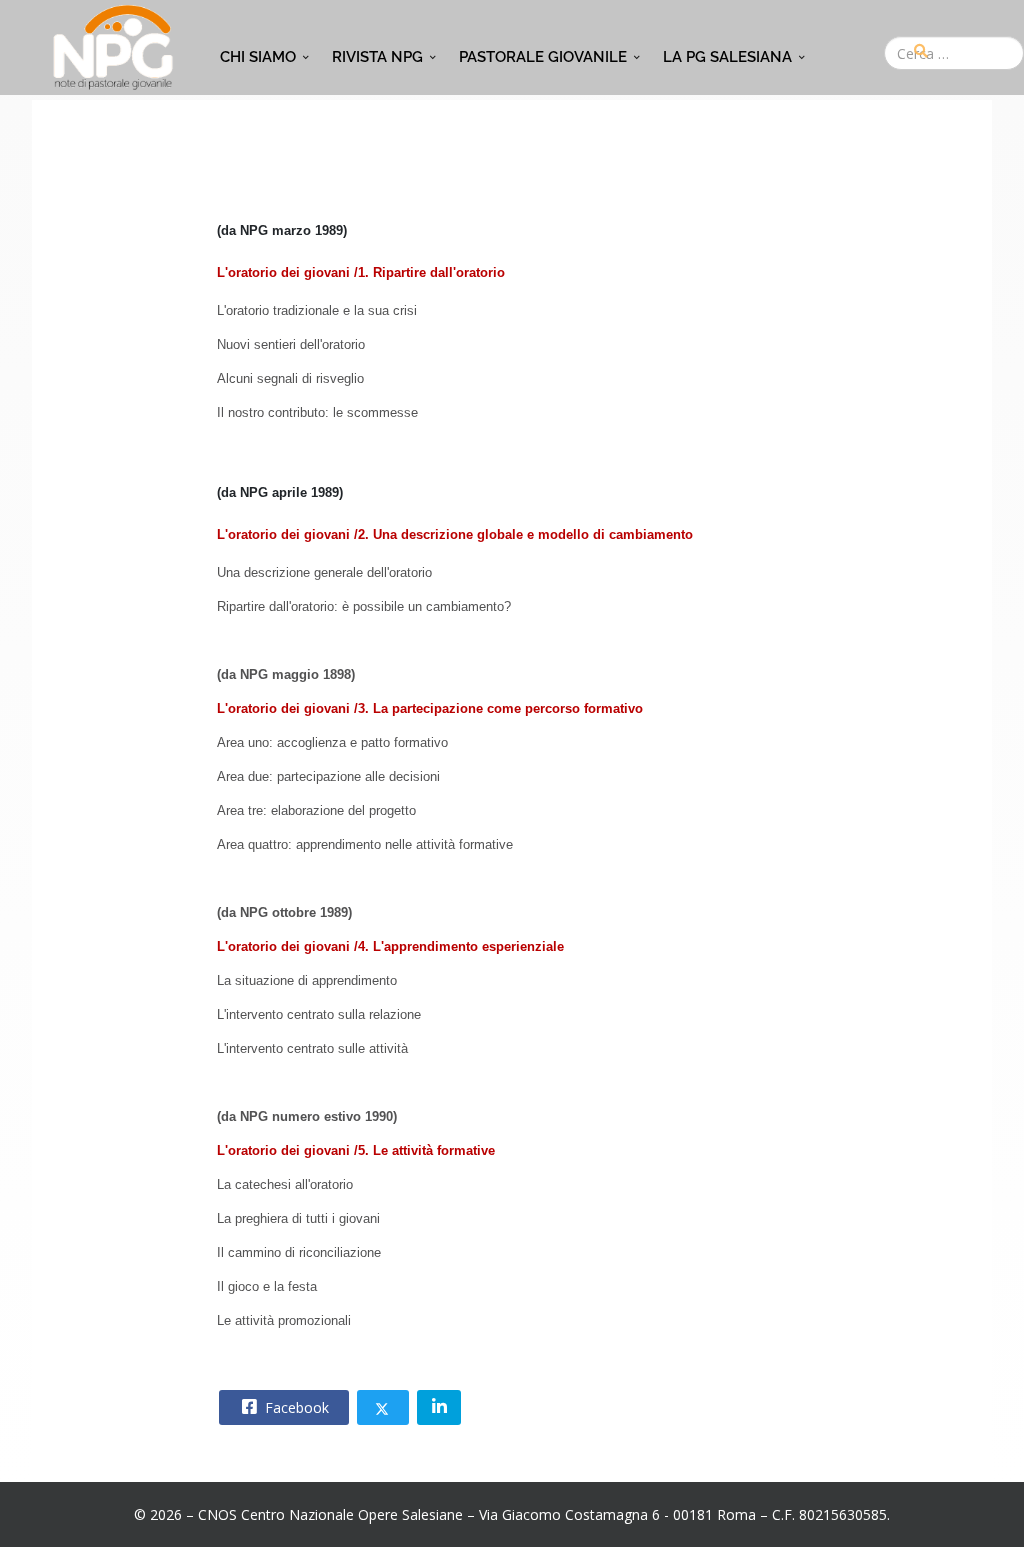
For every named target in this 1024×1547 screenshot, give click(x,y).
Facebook (295, 1407)
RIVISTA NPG (377, 57)
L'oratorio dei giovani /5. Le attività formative (356, 1150)
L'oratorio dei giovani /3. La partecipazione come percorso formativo (430, 708)
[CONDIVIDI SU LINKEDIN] (439, 1407)
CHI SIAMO (258, 57)
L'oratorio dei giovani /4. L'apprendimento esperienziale (390, 946)
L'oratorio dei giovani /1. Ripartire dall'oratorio (361, 272)
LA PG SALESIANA (727, 57)
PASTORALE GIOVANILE (543, 57)
